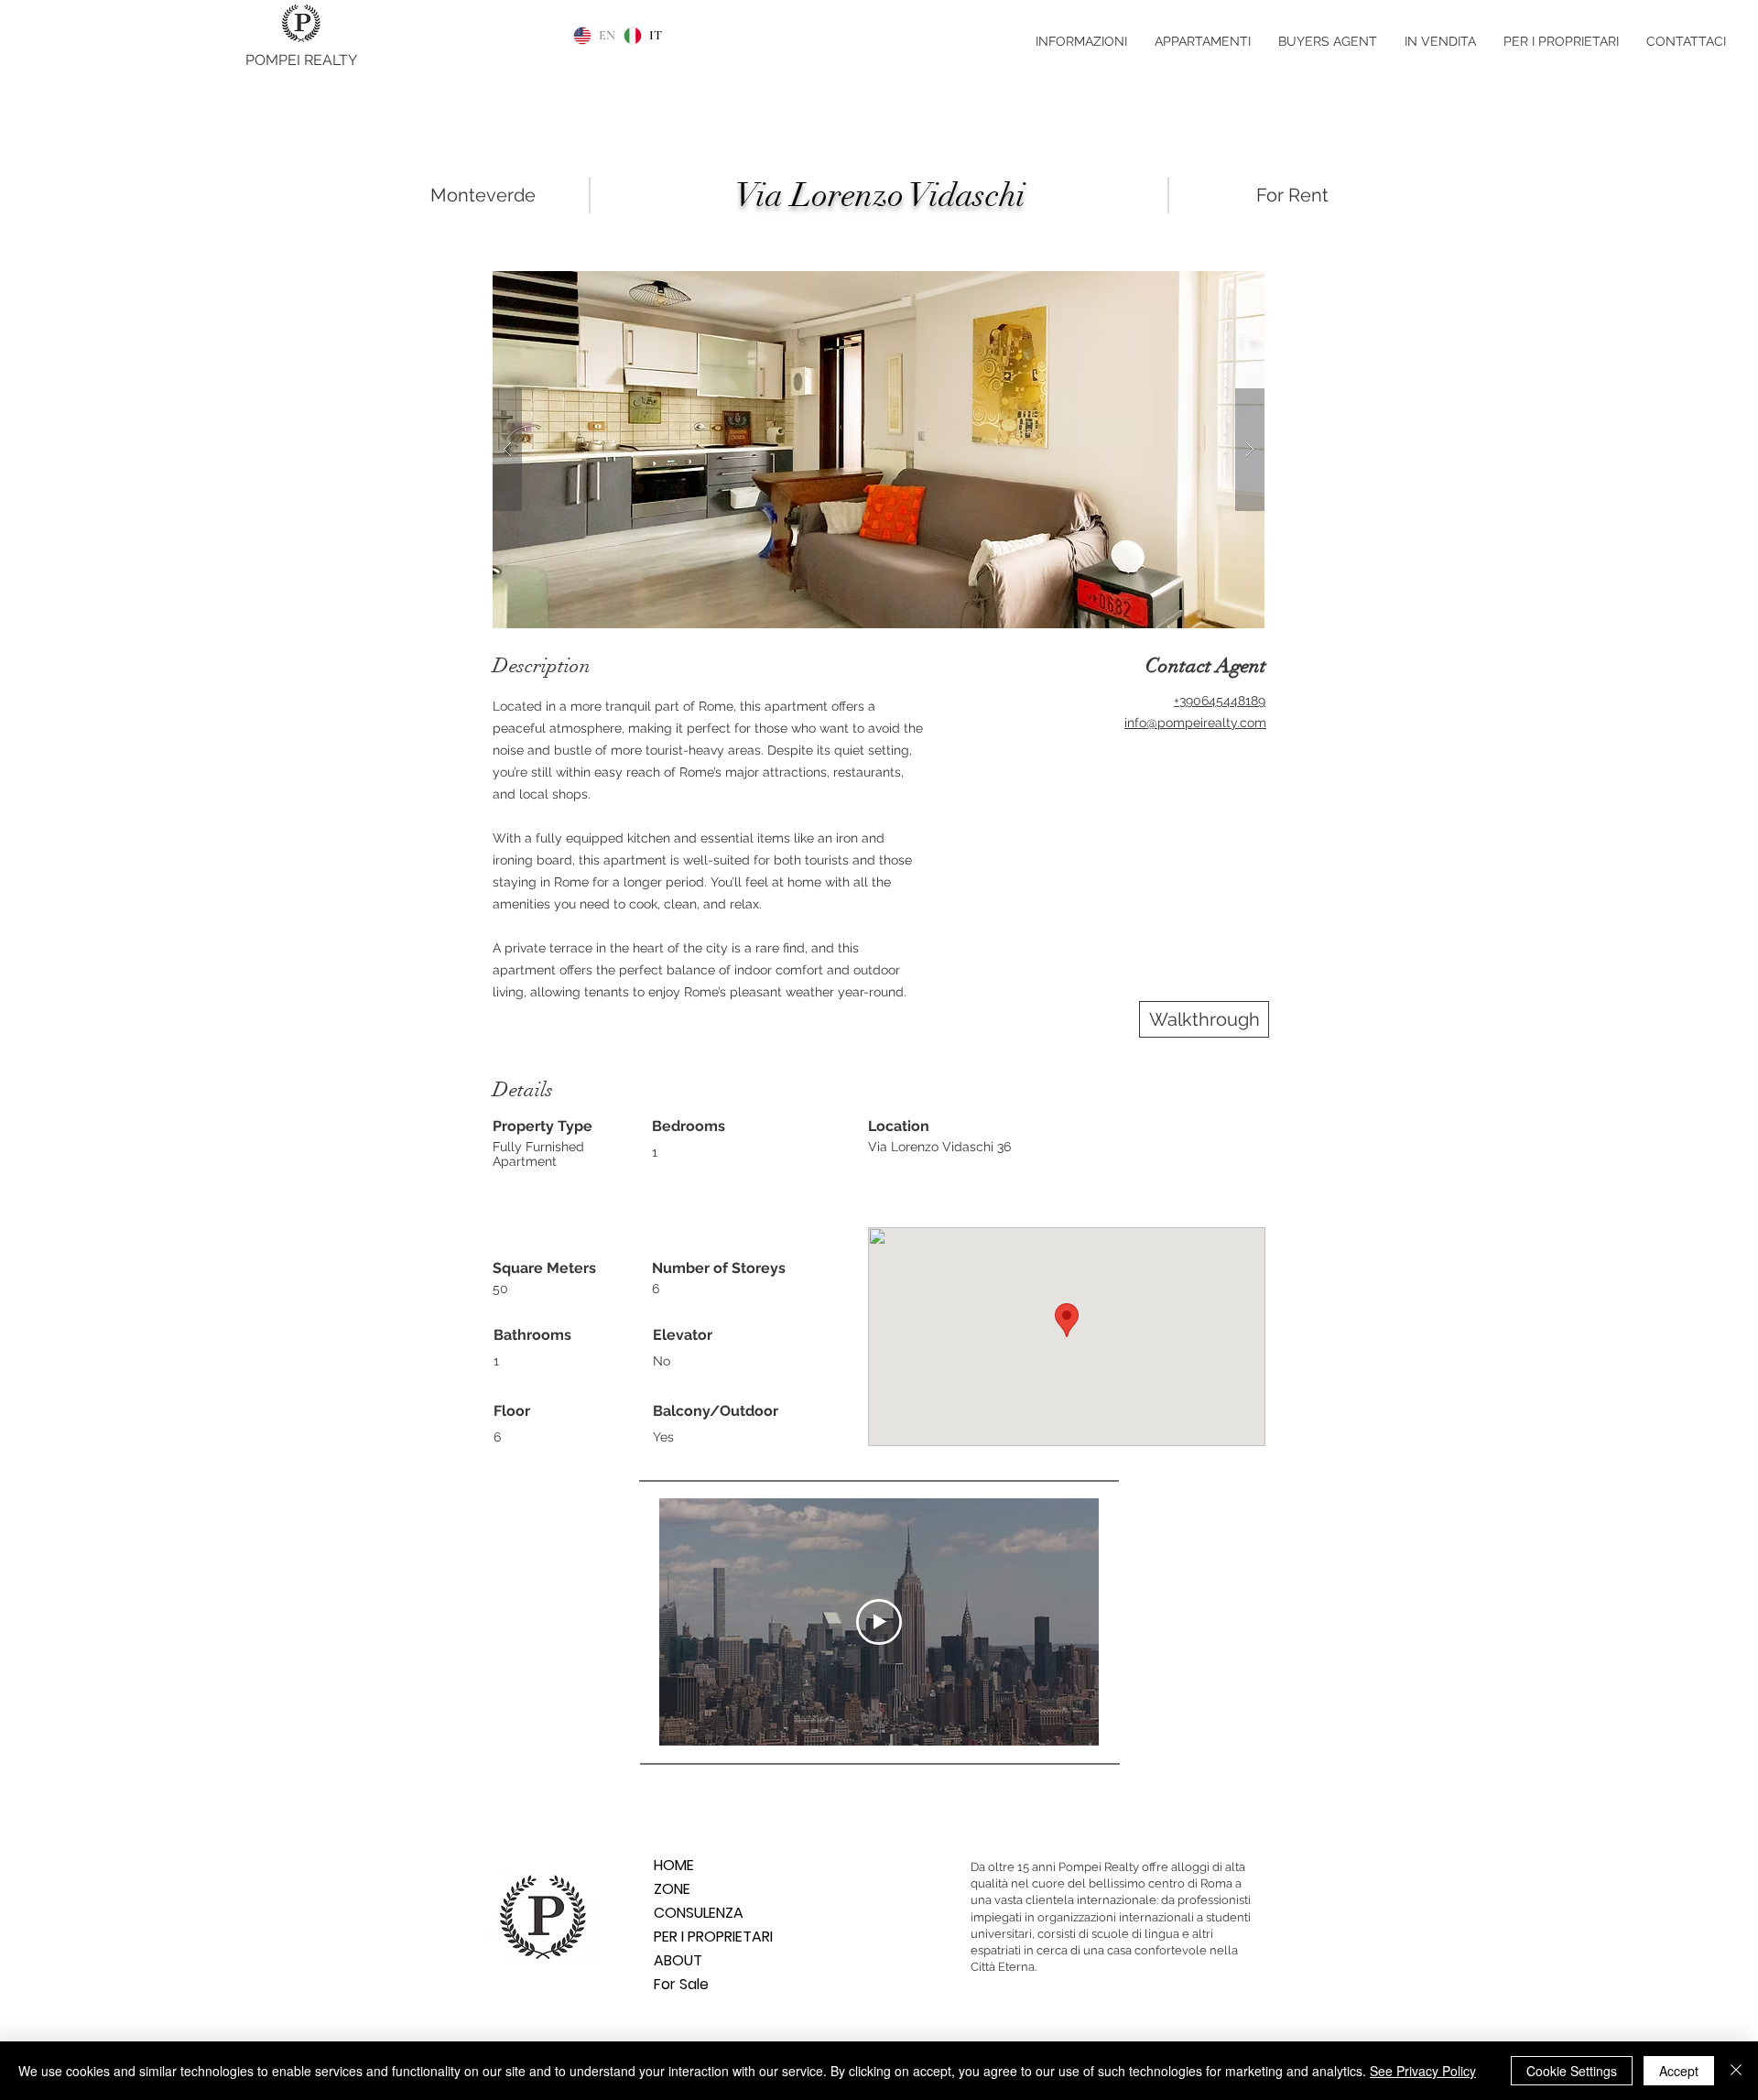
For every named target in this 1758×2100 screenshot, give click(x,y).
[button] (879, 450)
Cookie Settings (1572, 2071)
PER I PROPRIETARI (713, 1937)
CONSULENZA (699, 1913)
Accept (1679, 2071)
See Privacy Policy (1423, 2071)
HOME (674, 1865)
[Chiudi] (1736, 2071)
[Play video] (879, 1622)
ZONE (672, 1889)
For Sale (681, 1984)
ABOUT (678, 1960)
